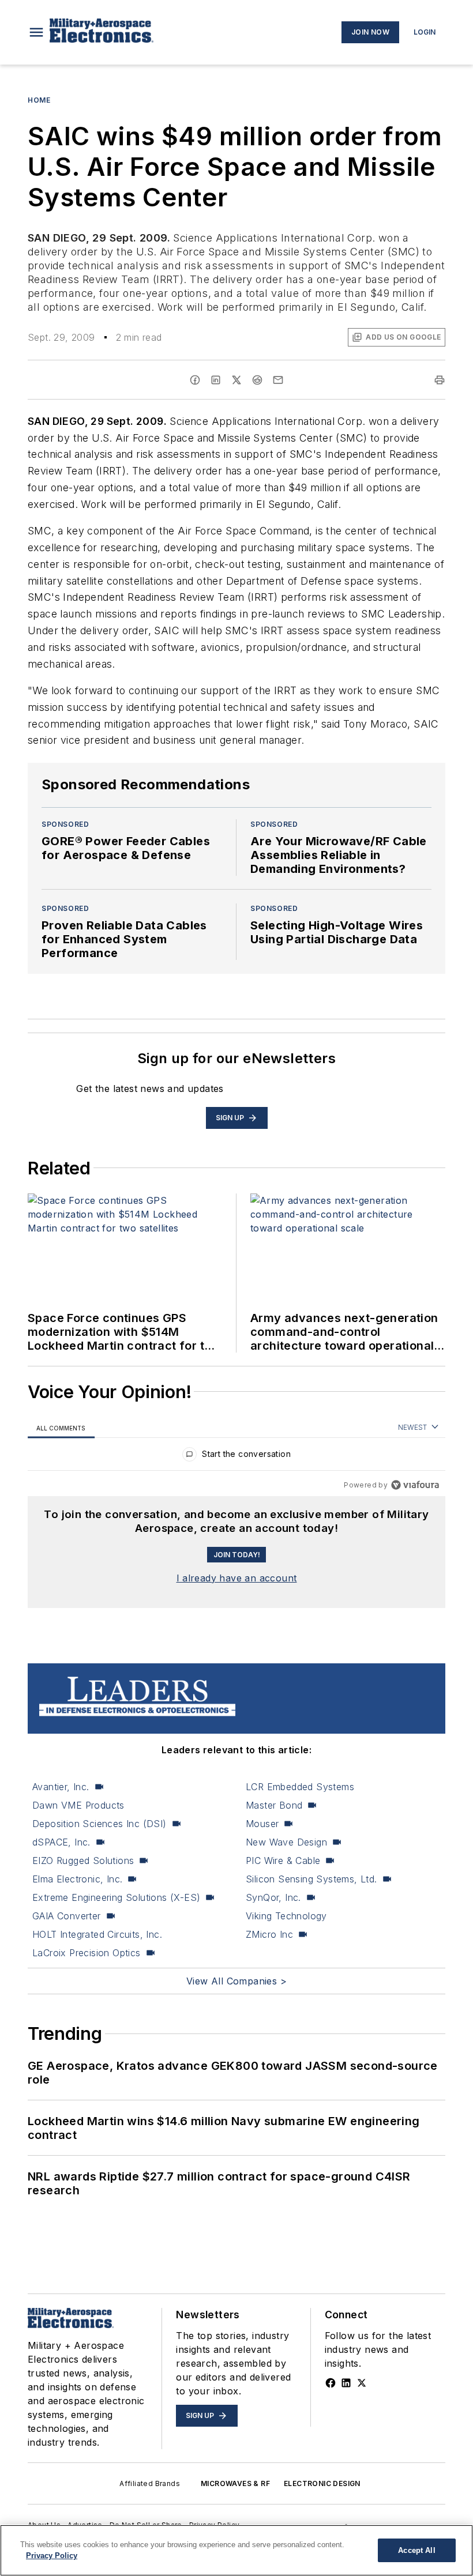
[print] (440, 380)
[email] (278, 380)
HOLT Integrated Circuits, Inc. (97, 1934)
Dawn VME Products (78, 1805)
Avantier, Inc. (61, 1787)
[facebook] (195, 380)
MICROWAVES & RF (235, 2483)
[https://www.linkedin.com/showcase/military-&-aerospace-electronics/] (346, 2383)
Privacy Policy (52, 2556)
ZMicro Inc (269, 1934)
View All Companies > (236, 1981)
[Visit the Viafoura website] (415, 1485)
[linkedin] (216, 380)
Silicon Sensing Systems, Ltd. (311, 1879)
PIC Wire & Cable (283, 1861)
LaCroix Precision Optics (87, 1953)
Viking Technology (286, 1916)
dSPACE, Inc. (61, 1842)
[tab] (61, 1428)
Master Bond (274, 1805)
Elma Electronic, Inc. (77, 1879)
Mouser (262, 1824)
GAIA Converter (67, 1916)
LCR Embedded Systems (300, 1787)
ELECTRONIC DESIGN (322, 2483)
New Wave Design (286, 1842)
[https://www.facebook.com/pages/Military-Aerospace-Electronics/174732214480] (331, 2383)
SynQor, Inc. (273, 1897)
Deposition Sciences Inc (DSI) (100, 1824)
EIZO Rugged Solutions (83, 1861)
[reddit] (257, 380)
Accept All (416, 2550)
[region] (236, 1457)
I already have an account (237, 1578)
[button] (36, 32)
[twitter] (236, 380)
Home (39, 100)
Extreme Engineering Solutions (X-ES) (116, 1897)
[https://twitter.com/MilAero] (362, 2383)
